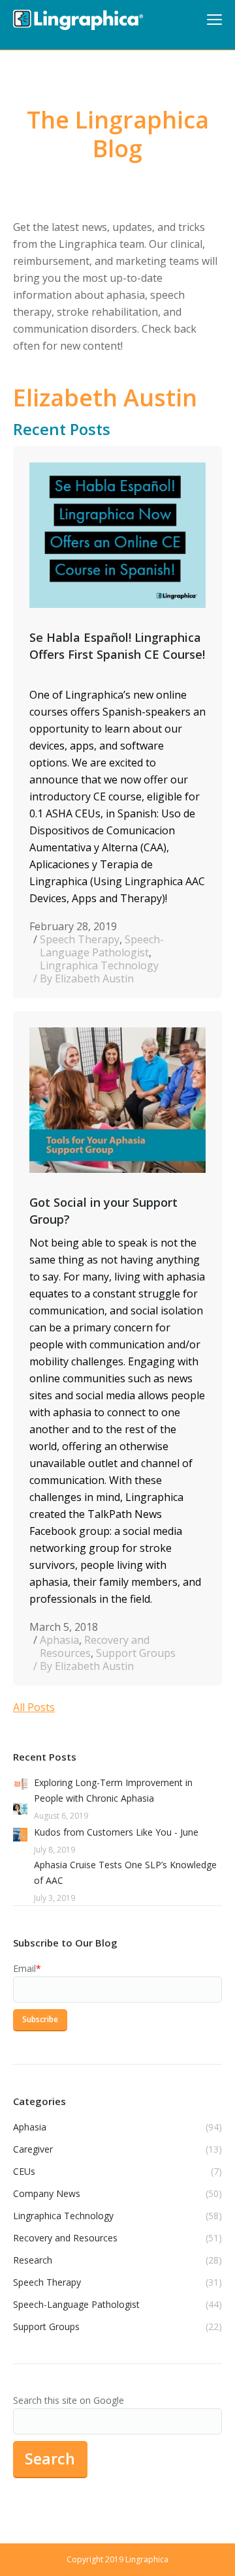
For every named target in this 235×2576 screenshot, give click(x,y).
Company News (47, 2193)
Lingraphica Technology (99, 965)
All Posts (34, 1707)
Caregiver (33, 2149)
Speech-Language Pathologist (102, 946)
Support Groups (136, 1653)
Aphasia (59, 1640)
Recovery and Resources (95, 1646)
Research (33, 2260)
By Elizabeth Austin (87, 978)
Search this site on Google (69, 2400)
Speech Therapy (80, 939)
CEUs (24, 2171)
